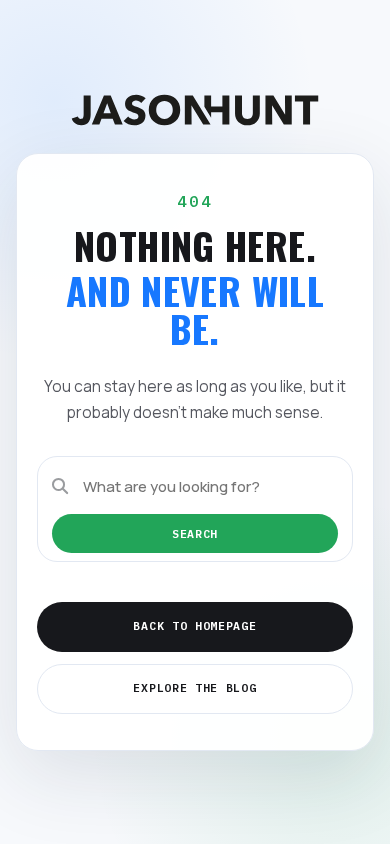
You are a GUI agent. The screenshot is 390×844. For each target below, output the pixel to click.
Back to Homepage (194, 625)
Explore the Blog (194, 687)
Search (195, 533)
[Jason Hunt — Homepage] (195, 110)
